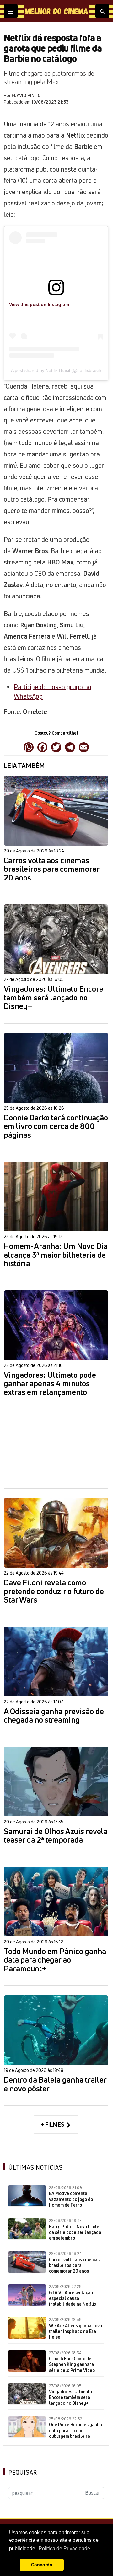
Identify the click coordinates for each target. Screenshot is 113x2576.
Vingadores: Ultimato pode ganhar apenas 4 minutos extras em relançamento (50, 1384)
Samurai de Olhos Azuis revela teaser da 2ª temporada (56, 1836)
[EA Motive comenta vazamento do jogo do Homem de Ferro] (27, 2196)
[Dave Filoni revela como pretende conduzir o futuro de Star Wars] (56, 1533)
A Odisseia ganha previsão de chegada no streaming (54, 1716)
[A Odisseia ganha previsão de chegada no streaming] (56, 1662)
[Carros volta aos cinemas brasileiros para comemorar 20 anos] (56, 811)
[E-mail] (84, 747)
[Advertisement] (56, 1449)
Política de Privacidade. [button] (65, 2549)
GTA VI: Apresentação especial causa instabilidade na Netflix (73, 2298)
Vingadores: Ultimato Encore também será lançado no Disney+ (54, 998)
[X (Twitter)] (56, 747)
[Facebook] (42, 747)
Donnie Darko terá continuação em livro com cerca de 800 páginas (56, 1127)
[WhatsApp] (29, 747)
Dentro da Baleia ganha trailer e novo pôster (55, 2084)
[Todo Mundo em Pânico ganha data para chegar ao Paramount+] (56, 1902)
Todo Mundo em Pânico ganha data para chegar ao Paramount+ (55, 1960)
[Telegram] (70, 747)
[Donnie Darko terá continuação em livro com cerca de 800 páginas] (56, 1068)
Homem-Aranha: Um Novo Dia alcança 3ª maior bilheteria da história (56, 1255)
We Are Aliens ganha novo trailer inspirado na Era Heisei (75, 2331)
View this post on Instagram (39, 304)
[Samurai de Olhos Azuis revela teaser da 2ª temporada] (56, 1782)
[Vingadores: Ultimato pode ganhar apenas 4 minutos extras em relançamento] (56, 1325)
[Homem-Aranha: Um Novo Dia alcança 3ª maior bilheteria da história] (56, 1196)
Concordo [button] (42, 2565)
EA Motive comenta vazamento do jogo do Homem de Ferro (71, 2199)
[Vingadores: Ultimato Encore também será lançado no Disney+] (56, 939)
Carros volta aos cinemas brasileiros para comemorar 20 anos (51, 869)
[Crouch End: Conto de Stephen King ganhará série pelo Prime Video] (27, 2361)
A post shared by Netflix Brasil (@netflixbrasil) (56, 370)
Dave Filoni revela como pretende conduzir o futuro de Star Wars (54, 1591)
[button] (13, 2565)
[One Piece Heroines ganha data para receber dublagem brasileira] (27, 2427)
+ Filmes (53, 2124)
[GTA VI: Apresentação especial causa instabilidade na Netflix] (27, 2295)
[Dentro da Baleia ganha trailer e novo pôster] (56, 2030)
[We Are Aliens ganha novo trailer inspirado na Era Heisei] (27, 2328)
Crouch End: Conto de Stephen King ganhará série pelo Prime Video (72, 2364)
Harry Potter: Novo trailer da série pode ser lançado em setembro (75, 2232)
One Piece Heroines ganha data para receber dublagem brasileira (75, 2430)
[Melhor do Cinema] (56, 11)
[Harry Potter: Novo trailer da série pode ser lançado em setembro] (27, 2229)
